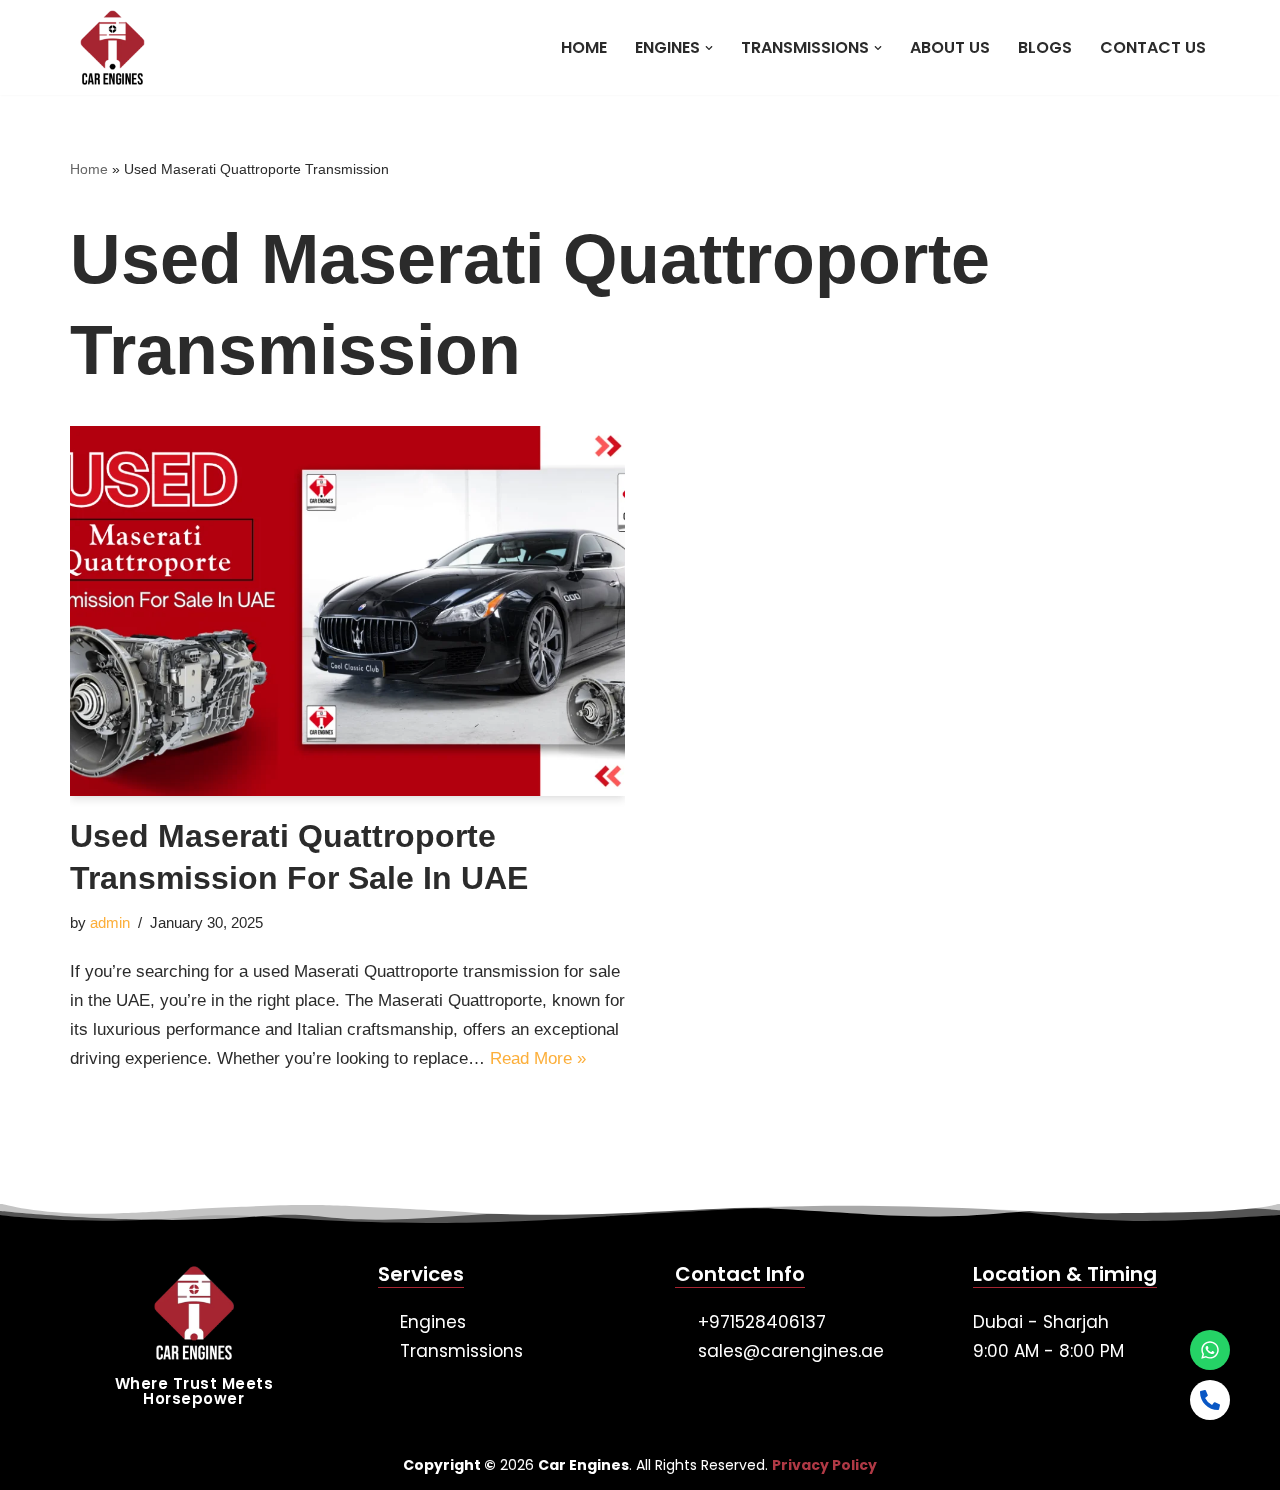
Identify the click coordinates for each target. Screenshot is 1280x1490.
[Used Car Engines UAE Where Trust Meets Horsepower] (107, 47)
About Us (950, 47)
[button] (709, 48)
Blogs (1045, 47)
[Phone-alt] (1210, 1400)
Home (584, 47)
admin (110, 922)
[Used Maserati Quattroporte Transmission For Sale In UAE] (347, 611)
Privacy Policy (824, 1465)
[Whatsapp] (1210, 1350)
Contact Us (1153, 47)
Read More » (538, 1058)
